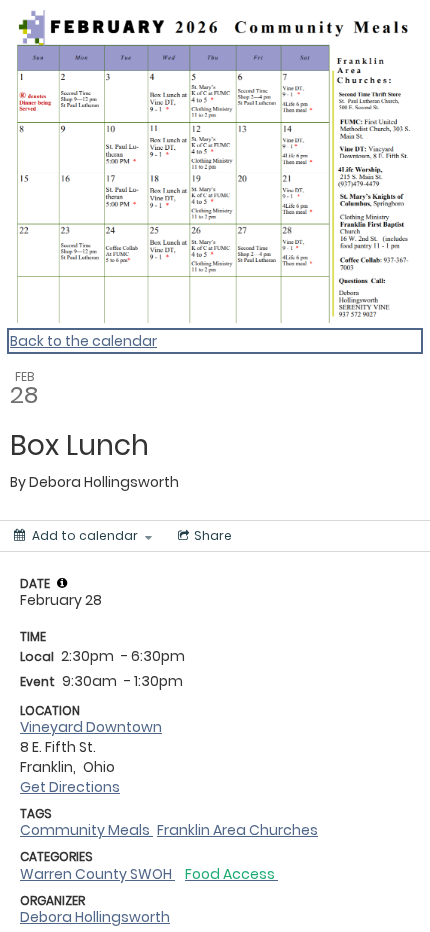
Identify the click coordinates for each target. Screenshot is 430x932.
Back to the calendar (83, 341)
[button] (62, 583)
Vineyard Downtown (91, 727)
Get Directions (70, 787)
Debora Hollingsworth (95, 917)
